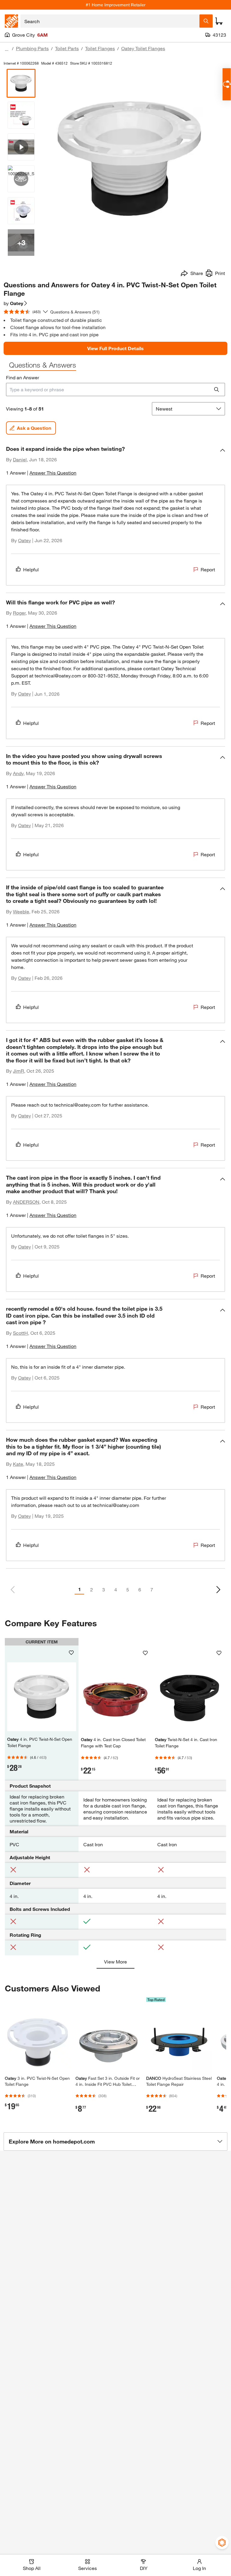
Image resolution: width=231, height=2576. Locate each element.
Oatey (25, 540)
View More (115, 1962)
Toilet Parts (67, 48)
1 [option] (80, 1589)
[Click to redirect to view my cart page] (219, 21)
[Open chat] (227, 84)
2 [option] (92, 1589)
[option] (218, 1590)
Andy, (19, 773)
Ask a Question (34, 428)
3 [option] (104, 1589)
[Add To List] (71, 1653)
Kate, (19, 1464)
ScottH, (21, 1333)
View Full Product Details (115, 348)
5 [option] (128, 1589)
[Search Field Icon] (206, 21)
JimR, (19, 1071)
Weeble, (22, 911)
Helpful (31, 569)
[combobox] (110, 21)
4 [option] (116, 1589)
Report (208, 569)
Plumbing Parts (32, 48)
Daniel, (20, 459)
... (7, 49)
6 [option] (140, 1589)
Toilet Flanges (100, 48)
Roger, (20, 613)
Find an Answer (23, 377)
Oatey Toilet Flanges (143, 48)
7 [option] (152, 1589)
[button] (115, 463)
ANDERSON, (27, 1202)
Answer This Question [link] (53, 473)
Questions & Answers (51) (75, 312)
